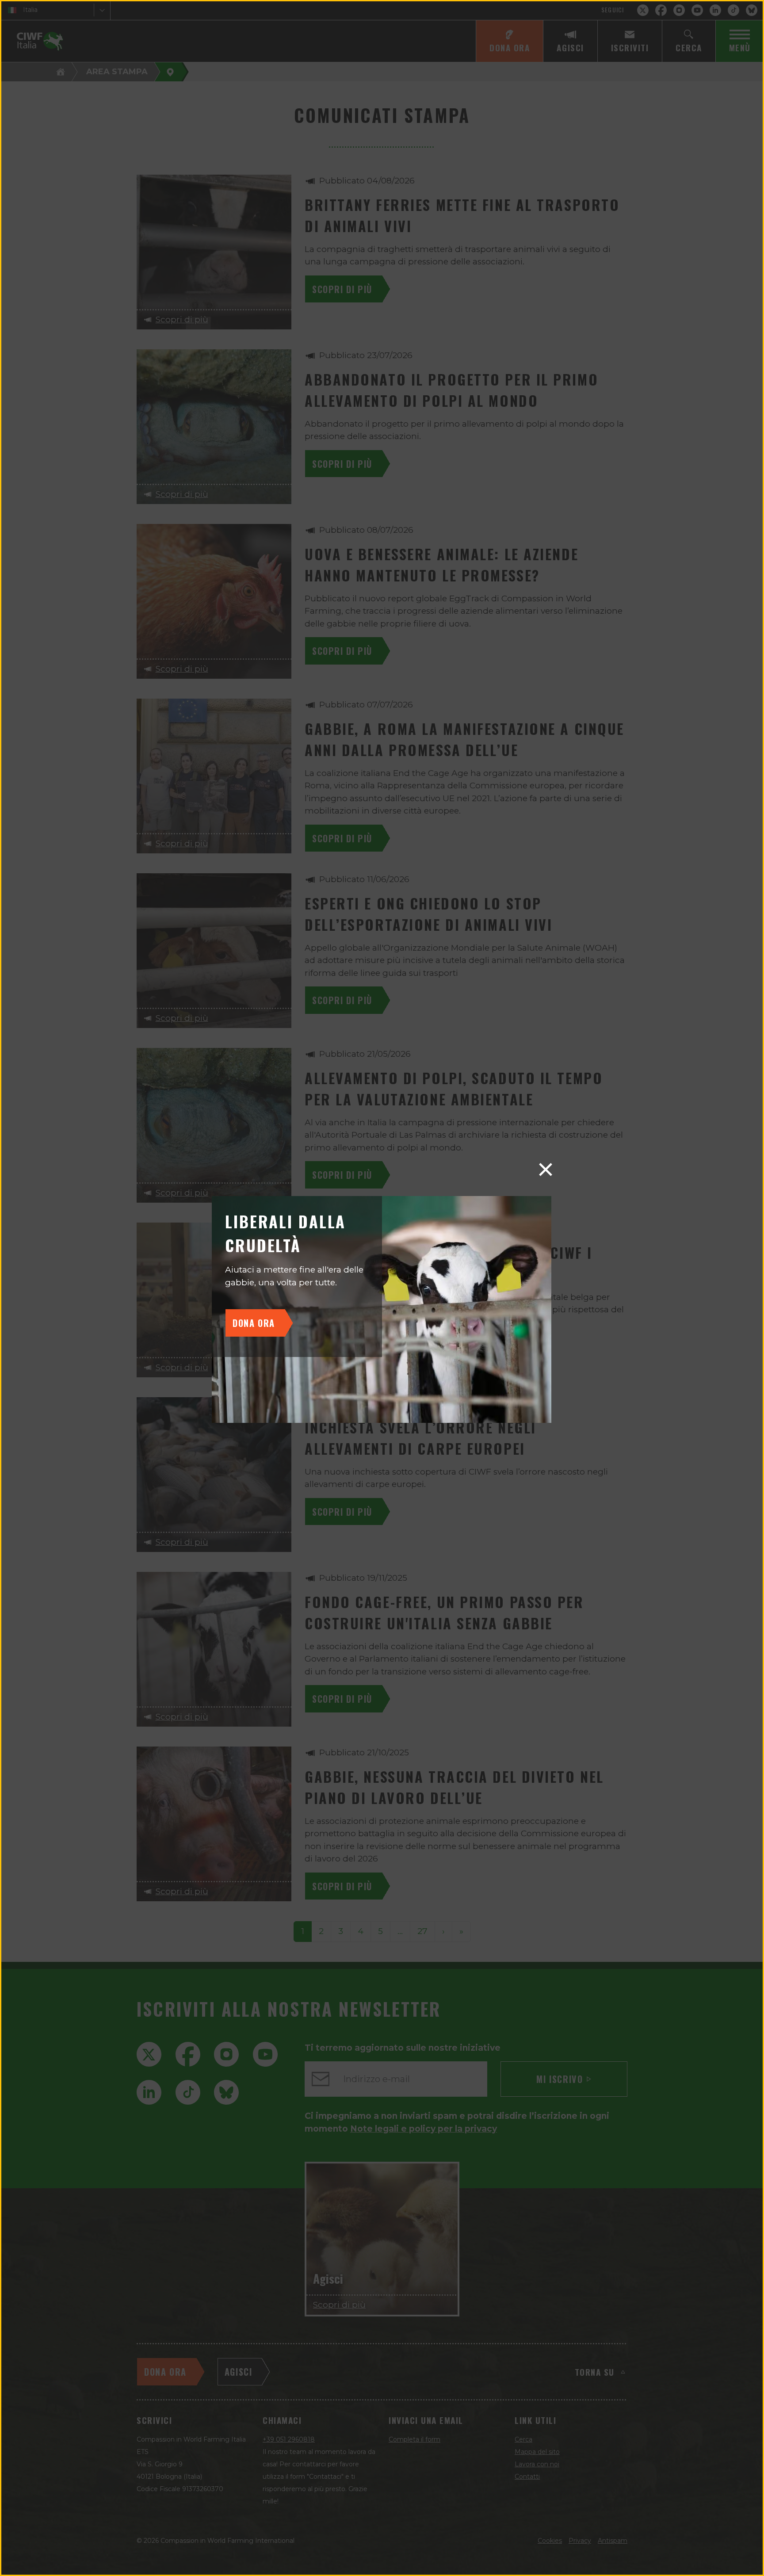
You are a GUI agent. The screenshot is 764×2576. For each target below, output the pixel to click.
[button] (546, 1170)
